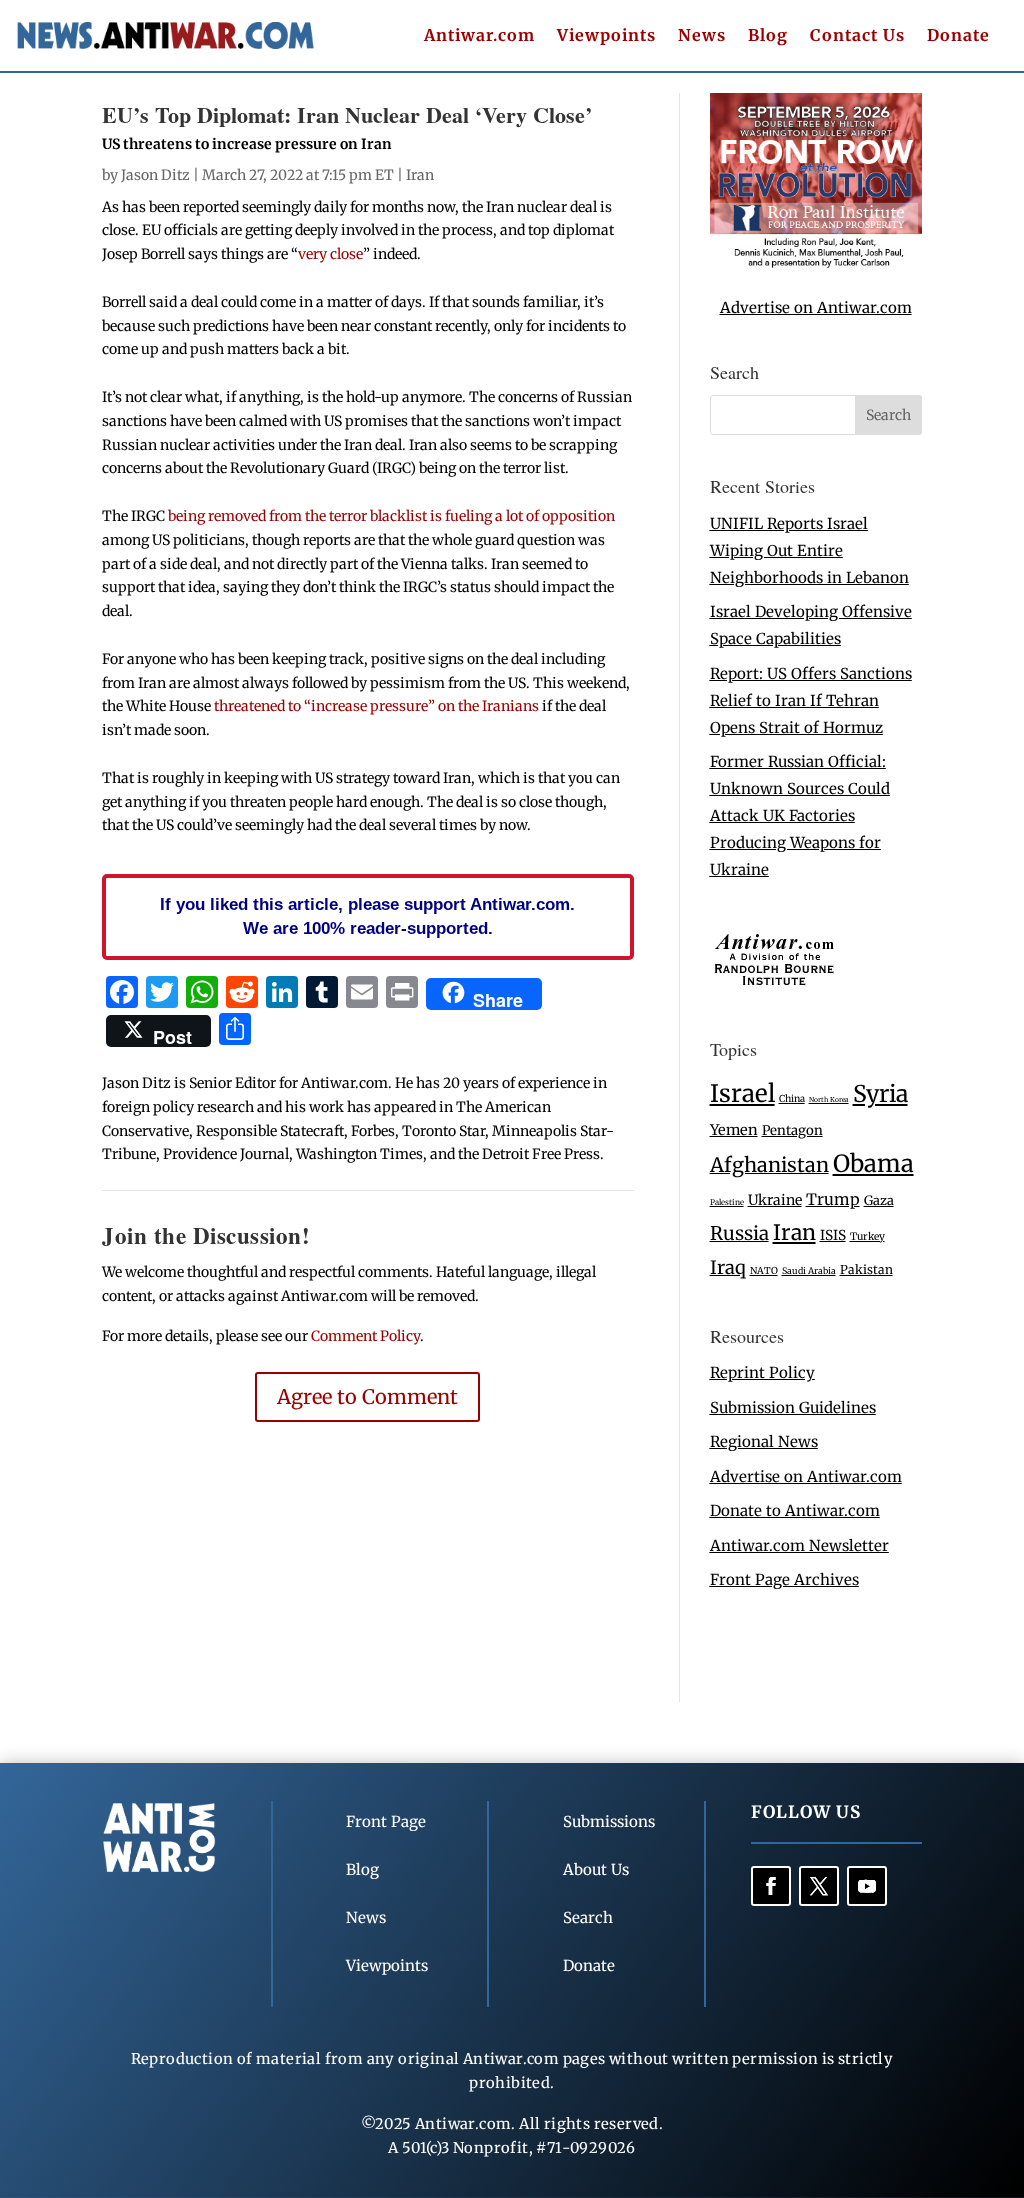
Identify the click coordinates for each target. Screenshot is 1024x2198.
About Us (596, 1869)
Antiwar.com (479, 36)
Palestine (727, 1202)
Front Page (386, 1821)
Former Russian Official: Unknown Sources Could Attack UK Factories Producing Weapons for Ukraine (800, 815)
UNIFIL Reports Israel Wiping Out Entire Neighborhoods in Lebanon (809, 550)
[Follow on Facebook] (771, 1886)
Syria (880, 1093)
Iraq (728, 1267)
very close (330, 254)
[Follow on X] (819, 1886)
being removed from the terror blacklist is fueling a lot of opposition (391, 516)
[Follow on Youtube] (867, 1886)
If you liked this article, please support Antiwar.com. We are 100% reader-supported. (367, 916)
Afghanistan (769, 1164)
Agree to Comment (367, 1396)
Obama (873, 1163)
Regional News (764, 1441)
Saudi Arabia (809, 1270)
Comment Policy (365, 1336)
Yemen (734, 1130)
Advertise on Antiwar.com (816, 307)
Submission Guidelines (793, 1407)
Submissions (609, 1821)
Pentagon (792, 1130)
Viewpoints (606, 36)
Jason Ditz (155, 175)
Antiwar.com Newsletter (799, 1545)
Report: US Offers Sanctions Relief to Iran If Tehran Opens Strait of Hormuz (811, 700)
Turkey (867, 1236)
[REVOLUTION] (816, 263)
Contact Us (857, 36)
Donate (958, 36)
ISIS (833, 1235)
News (702, 36)
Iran (420, 175)
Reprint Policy (762, 1372)
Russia (739, 1233)
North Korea (829, 1099)
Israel (742, 1093)
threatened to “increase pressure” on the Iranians (376, 706)
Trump (833, 1199)
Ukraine (775, 1200)
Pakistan (866, 1269)
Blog (768, 36)
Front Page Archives (784, 1579)
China (792, 1099)
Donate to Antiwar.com (795, 1510)
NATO (764, 1271)
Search (588, 1917)
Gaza (879, 1200)
